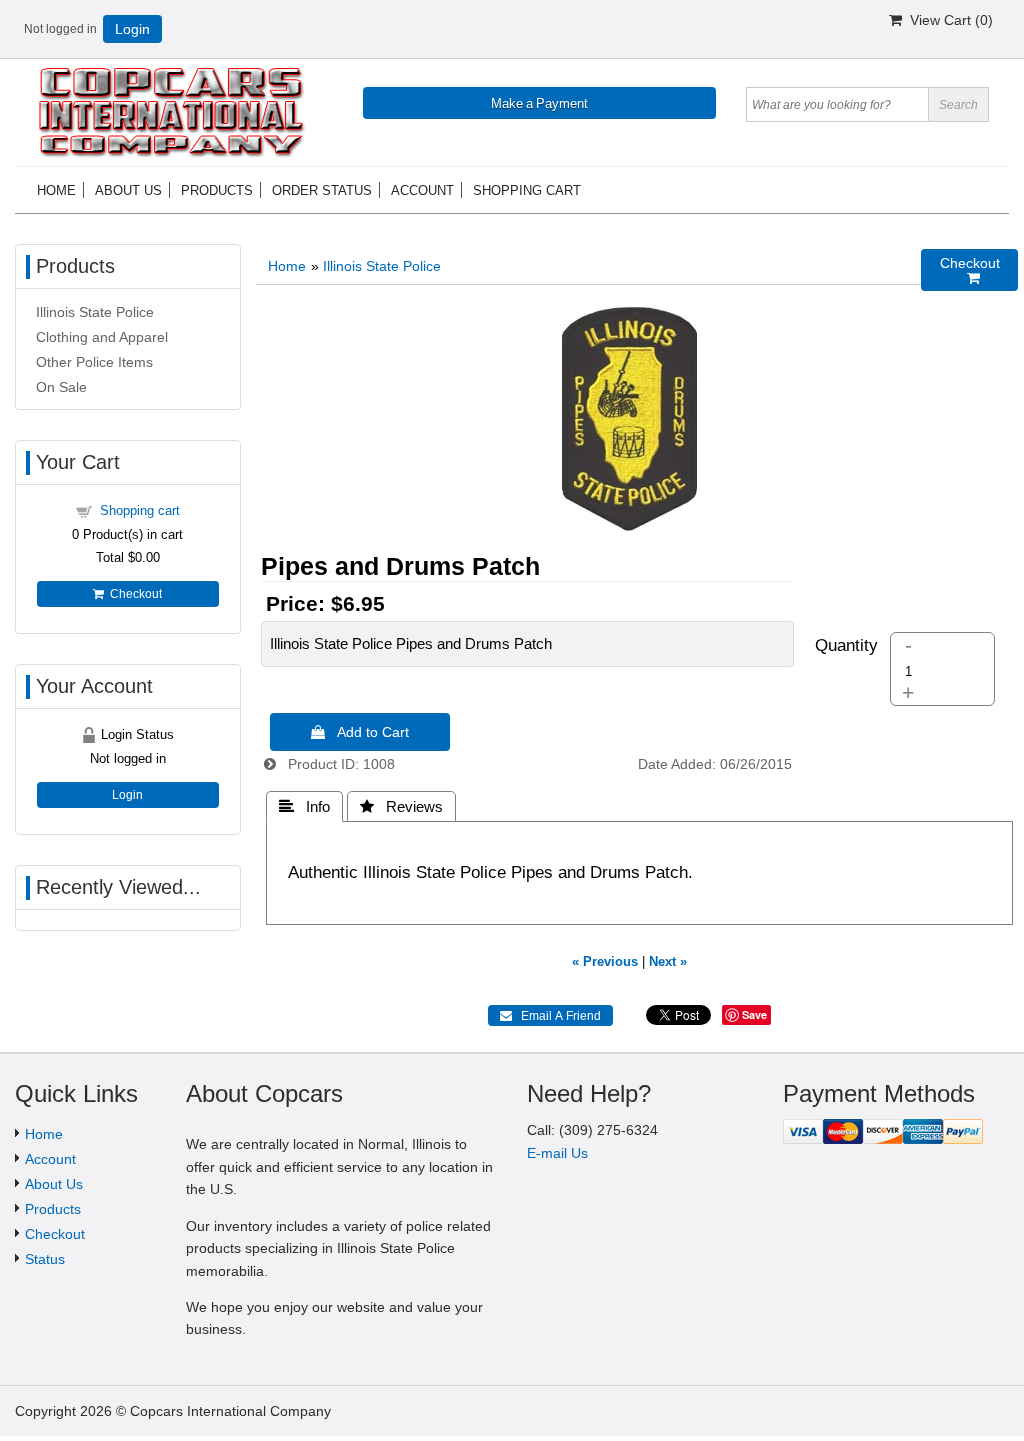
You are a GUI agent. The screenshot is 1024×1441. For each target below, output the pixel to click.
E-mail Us (557, 1153)
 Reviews (401, 806)
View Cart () (947, 20)
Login (132, 29)
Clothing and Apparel (102, 337)
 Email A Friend (550, 1016)
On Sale (61, 387)
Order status (322, 190)
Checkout (133, 594)
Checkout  (970, 270)
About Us (54, 1184)
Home (56, 190)
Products (217, 190)
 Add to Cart (360, 732)
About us (128, 190)
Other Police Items (94, 362)
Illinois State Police (382, 266)
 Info (304, 806)
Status (45, 1259)
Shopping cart (527, 190)
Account (422, 190)
